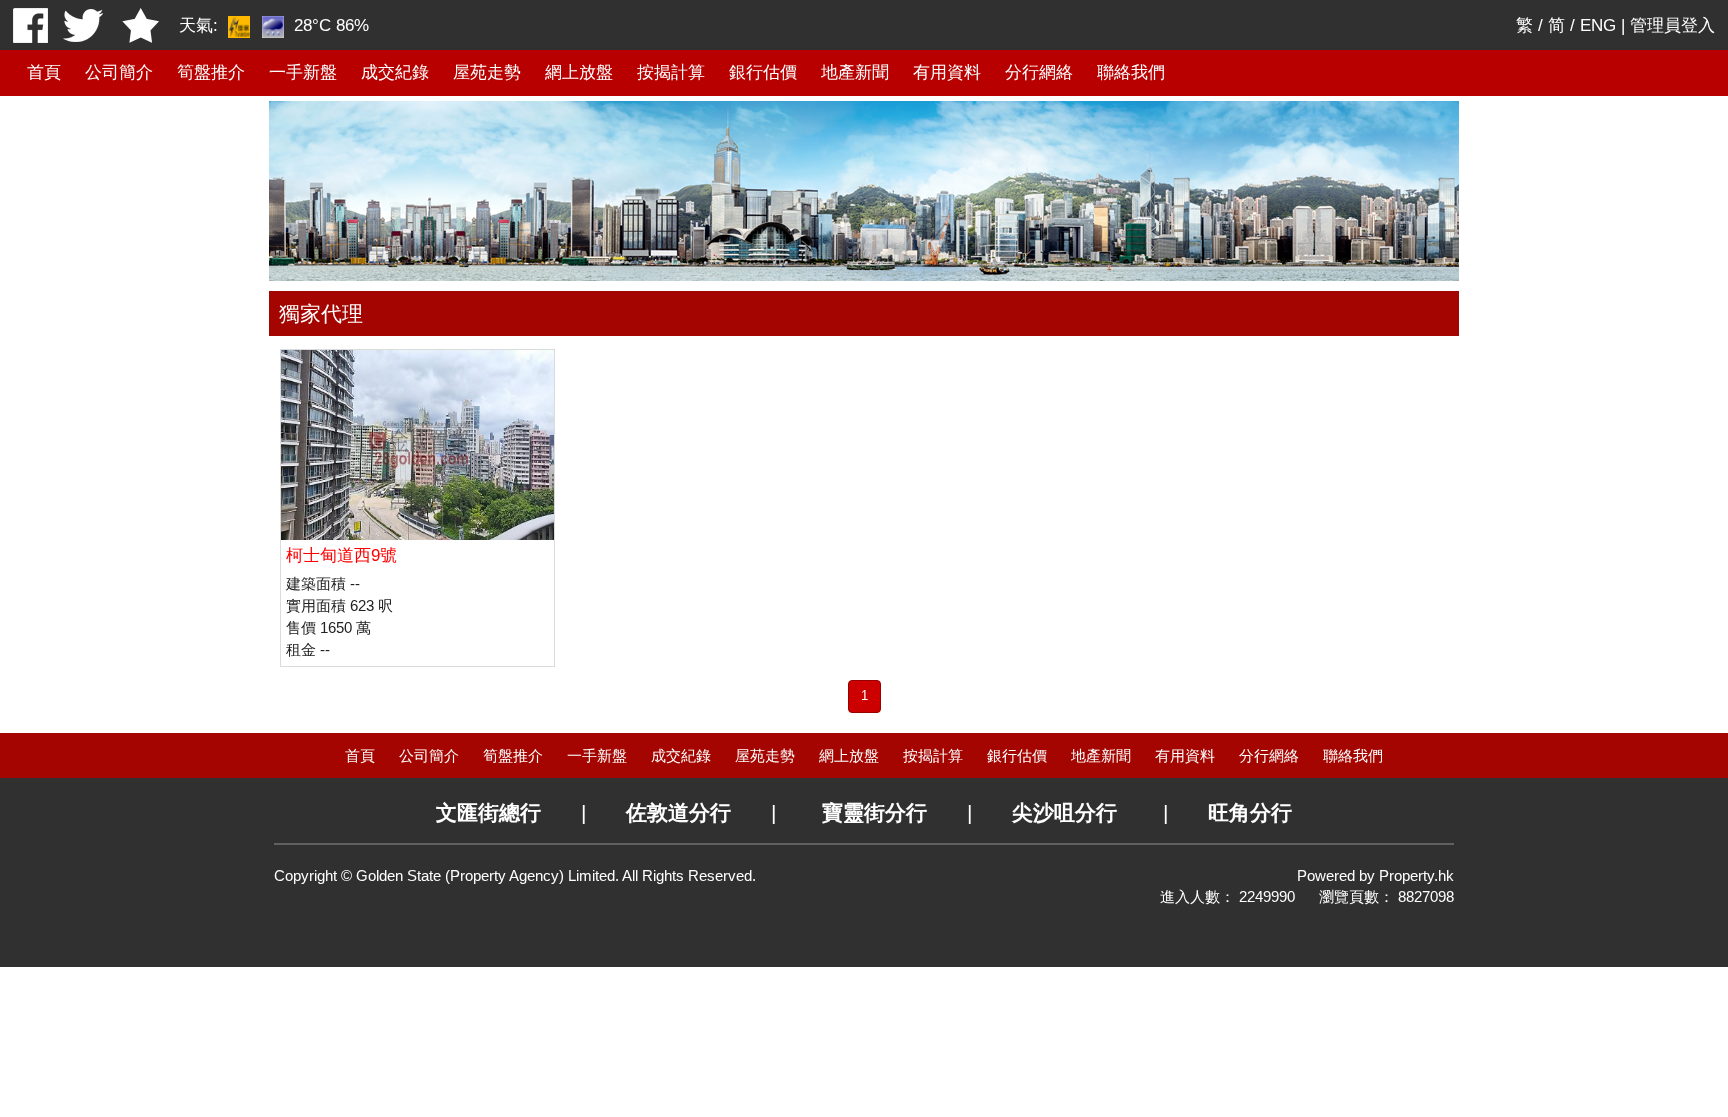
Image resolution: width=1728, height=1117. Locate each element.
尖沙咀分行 (1064, 812)
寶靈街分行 (874, 812)
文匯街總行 (488, 812)
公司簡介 (119, 72)
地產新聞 (855, 72)
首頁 (44, 72)
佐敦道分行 (678, 812)
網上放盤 (579, 72)
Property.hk (1416, 875)
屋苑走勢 (487, 72)
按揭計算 (671, 72)
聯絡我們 (1131, 72)
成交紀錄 (395, 72)
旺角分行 (1250, 812)
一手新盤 (303, 72)
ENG (1598, 25)
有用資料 (947, 72)
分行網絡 (1039, 72)
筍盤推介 (211, 72)
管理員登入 (1672, 25)
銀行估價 (763, 72)
